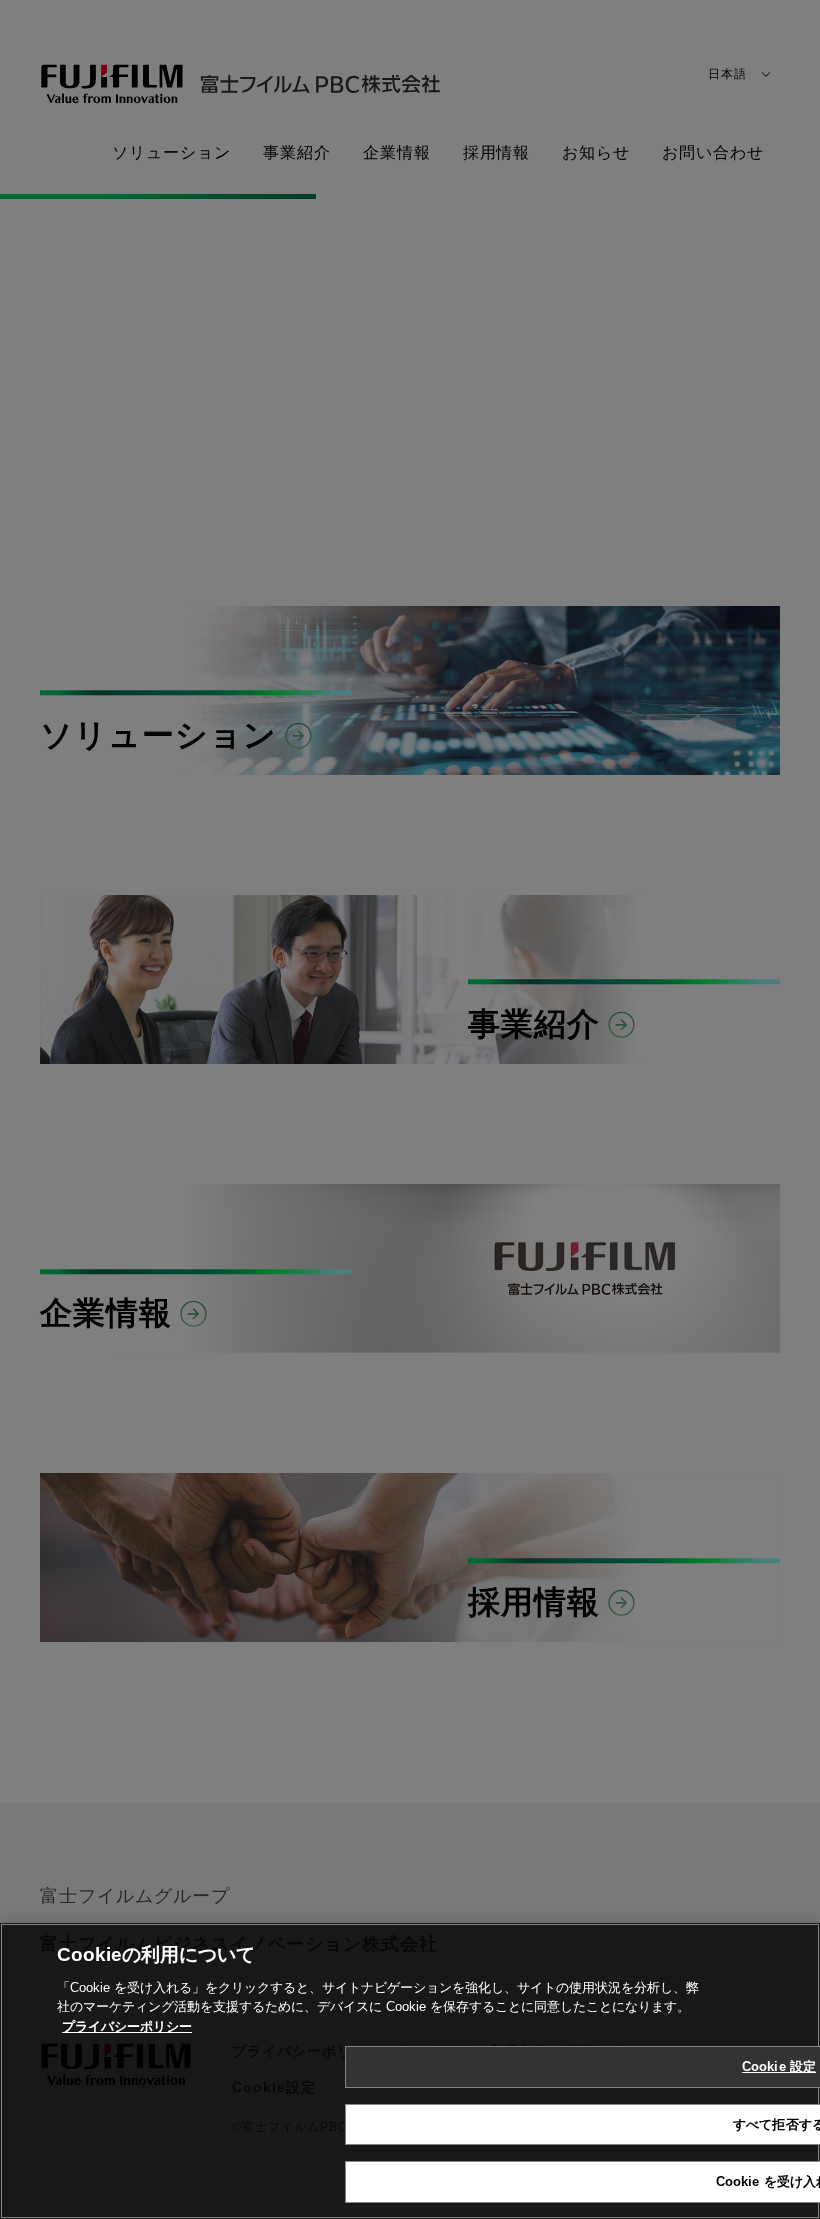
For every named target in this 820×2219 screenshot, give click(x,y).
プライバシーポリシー (127, 2026)
